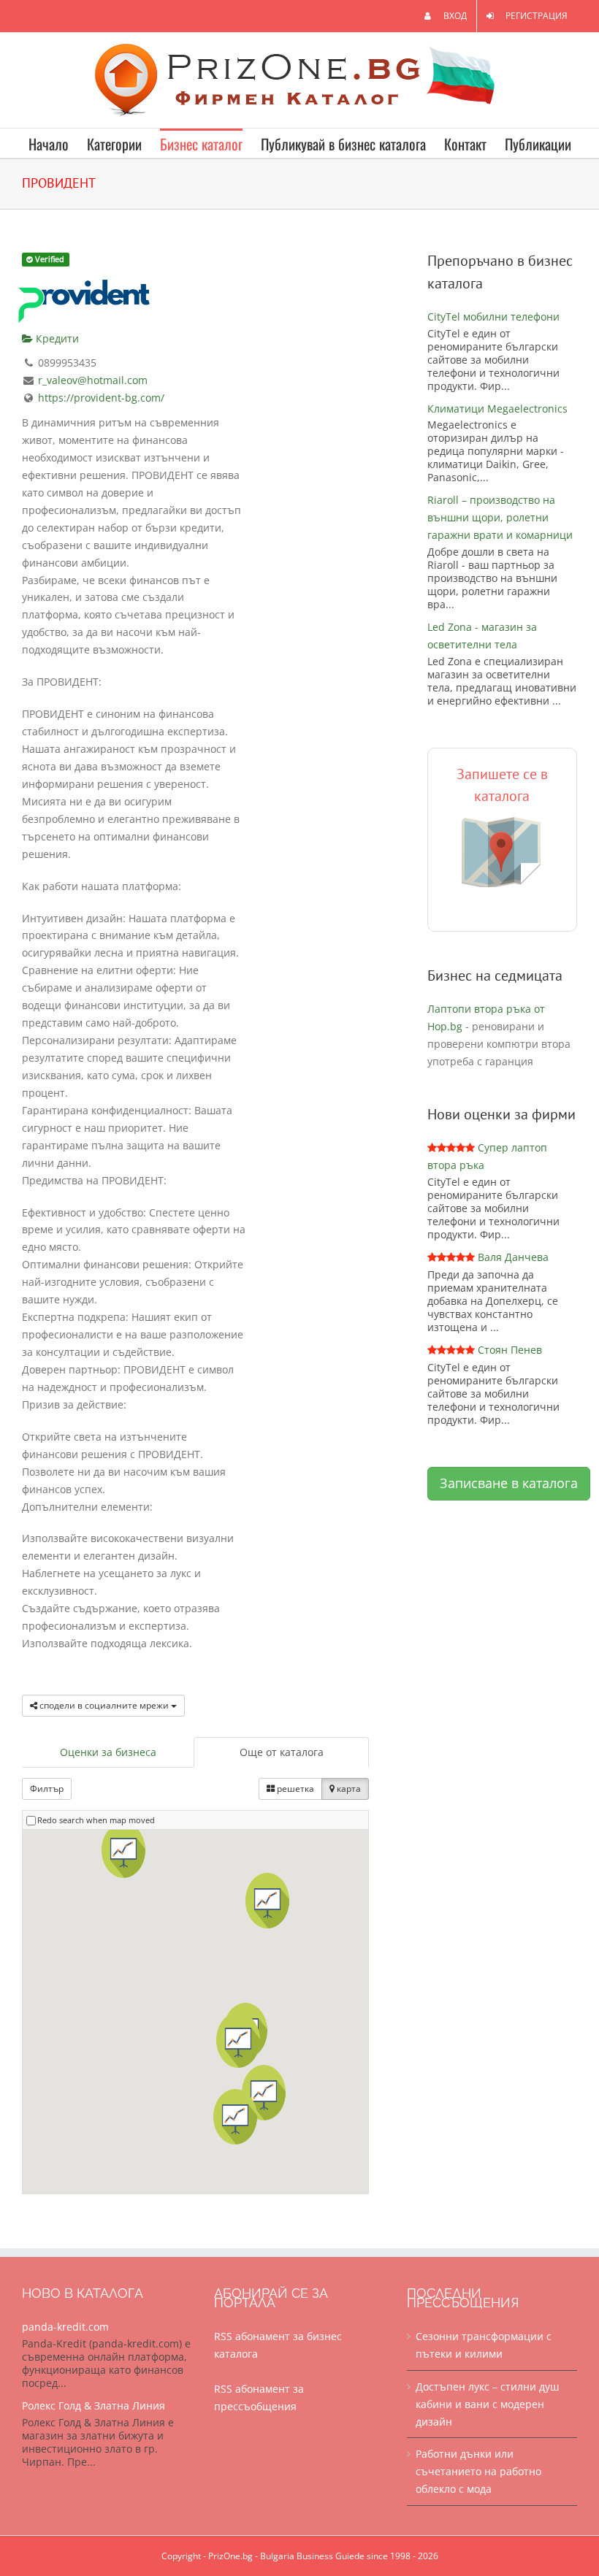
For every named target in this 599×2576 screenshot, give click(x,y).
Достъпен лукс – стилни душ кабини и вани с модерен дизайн (487, 2404)
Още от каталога (282, 1752)
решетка (294, 1789)
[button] (264, 2093)
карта (348, 1789)
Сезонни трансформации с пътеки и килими (484, 2345)
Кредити (56, 338)
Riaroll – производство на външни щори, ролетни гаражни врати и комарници (500, 517)
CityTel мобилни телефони (493, 317)
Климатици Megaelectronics (497, 409)
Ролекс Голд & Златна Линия (94, 2406)
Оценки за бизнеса (108, 1752)
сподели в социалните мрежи (104, 1705)
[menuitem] (446, 16)
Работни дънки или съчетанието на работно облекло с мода (478, 2471)
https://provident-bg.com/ (101, 398)
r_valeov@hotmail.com (93, 380)
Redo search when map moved (96, 1820)
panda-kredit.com (65, 2327)
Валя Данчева (513, 1257)
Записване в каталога (509, 1483)
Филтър (47, 1789)
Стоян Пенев (510, 1350)
